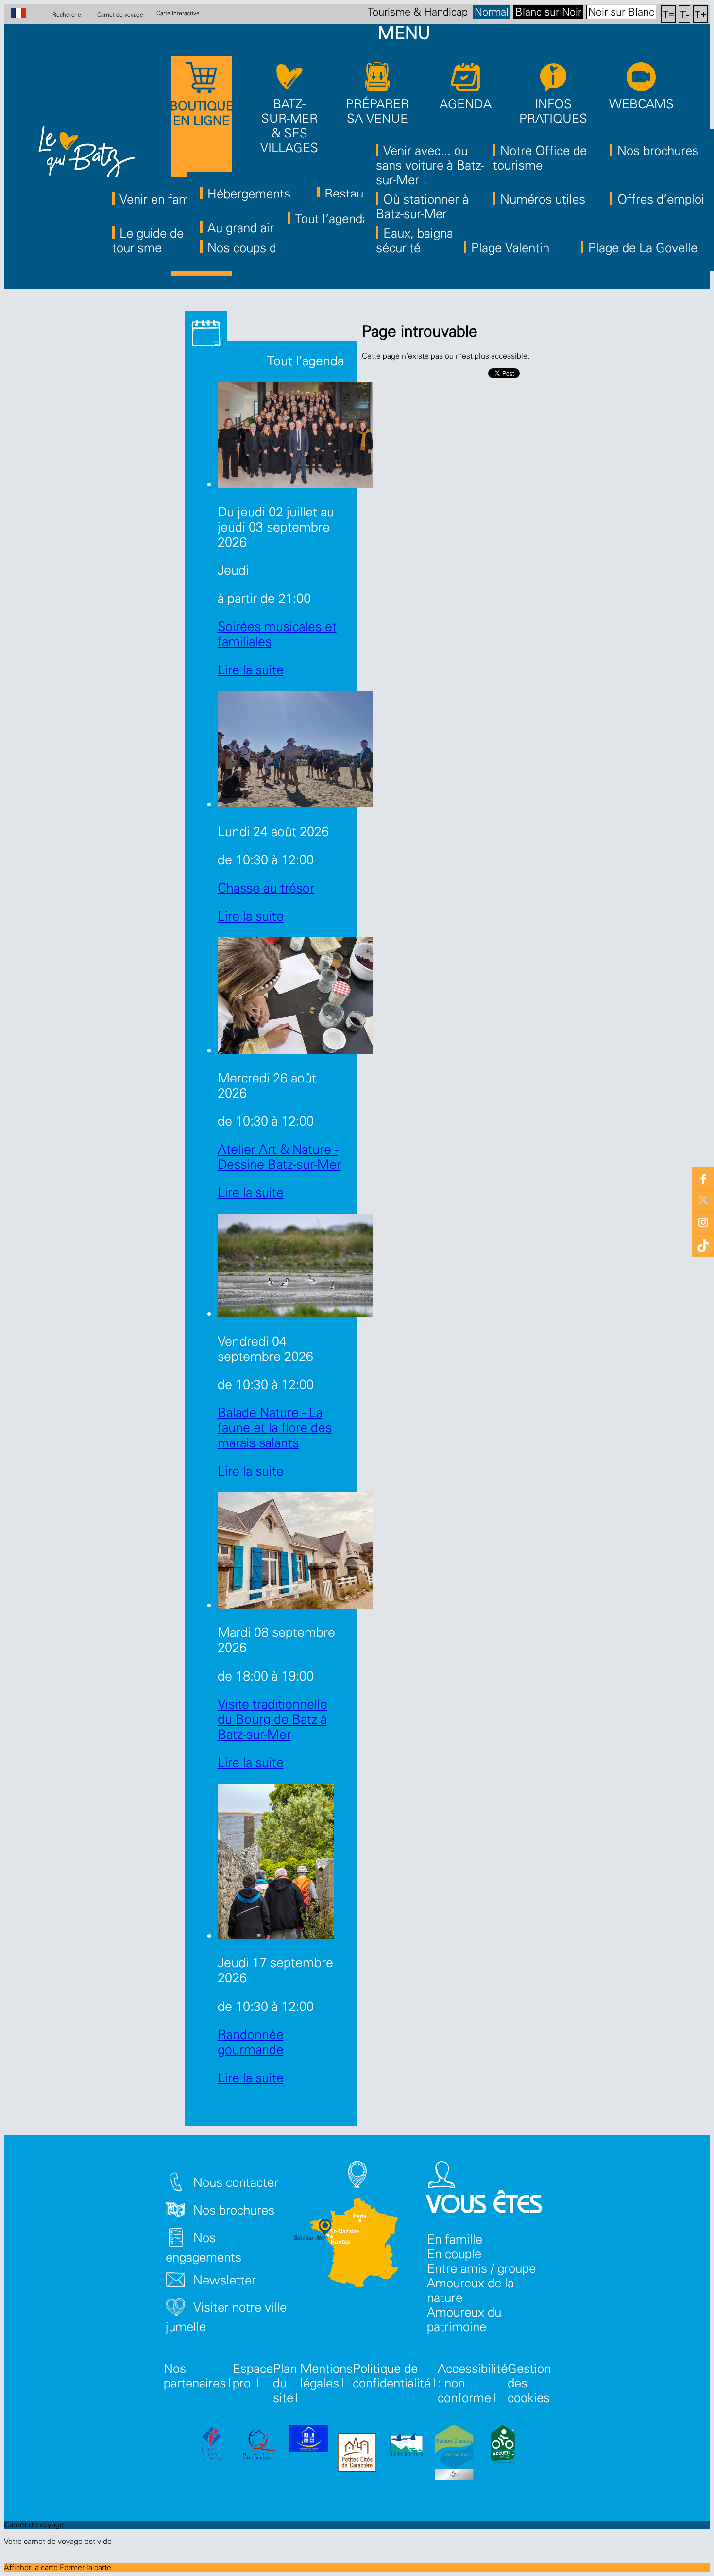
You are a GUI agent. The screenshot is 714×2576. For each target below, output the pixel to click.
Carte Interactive (178, 13)
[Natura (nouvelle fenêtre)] (406, 2446)
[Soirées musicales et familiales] (295, 484)
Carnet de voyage (120, 14)
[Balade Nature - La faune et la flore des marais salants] (295, 1313)
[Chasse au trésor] (295, 803)
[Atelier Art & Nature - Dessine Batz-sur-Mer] (295, 1050)
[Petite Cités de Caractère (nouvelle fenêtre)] (357, 2454)
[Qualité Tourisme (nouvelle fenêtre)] (260, 2446)
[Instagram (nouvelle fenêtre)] (703, 1222)
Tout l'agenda (304, 361)
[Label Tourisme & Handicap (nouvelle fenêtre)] (308, 2440)
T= (669, 14)
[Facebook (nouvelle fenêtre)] (703, 1178)
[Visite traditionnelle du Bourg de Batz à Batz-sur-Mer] (295, 1605)
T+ (701, 14)
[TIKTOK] (703, 1244)
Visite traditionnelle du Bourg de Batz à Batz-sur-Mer (272, 1720)
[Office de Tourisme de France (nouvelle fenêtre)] (211, 2446)
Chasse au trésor (266, 888)
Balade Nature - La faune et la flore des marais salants (275, 1428)
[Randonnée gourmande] (276, 1935)
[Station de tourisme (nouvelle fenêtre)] (454, 2454)
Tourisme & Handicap (418, 12)
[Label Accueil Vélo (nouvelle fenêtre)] (503, 2446)
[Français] (24, 14)
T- (685, 14)
